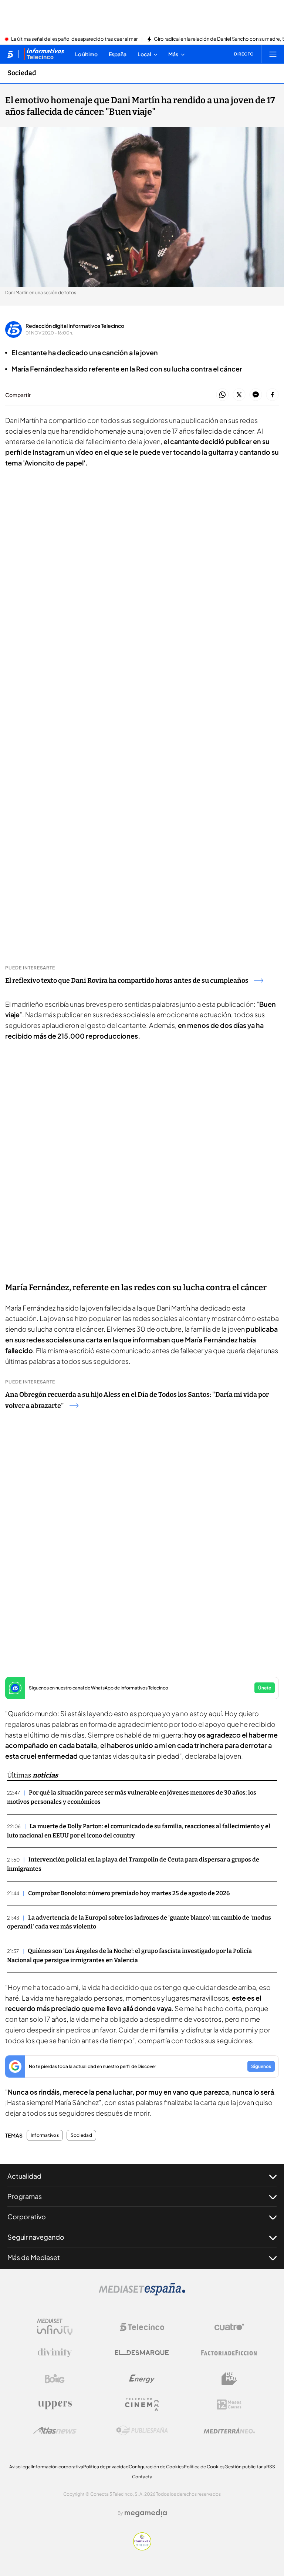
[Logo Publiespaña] (142, 2431)
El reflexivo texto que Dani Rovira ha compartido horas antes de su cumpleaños (127, 981)
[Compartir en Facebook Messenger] (256, 395)
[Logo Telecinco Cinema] (142, 2405)
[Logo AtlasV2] (55, 2430)
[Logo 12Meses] (229, 2405)
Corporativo (27, 2217)
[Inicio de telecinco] (10, 54)
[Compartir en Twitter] (239, 395)
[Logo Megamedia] (146, 2513)
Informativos (45, 2135)
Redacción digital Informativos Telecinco (75, 326)
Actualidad (24, 2176)
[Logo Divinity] (55, 2353)
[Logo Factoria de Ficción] (229, 2353)
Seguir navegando (36, 2237)
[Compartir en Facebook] (272, 395)
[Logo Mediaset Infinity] (55, 2327)
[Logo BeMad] (229, 2379)
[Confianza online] (142, 2548)
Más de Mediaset (34, 2257)
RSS (271, 2467)
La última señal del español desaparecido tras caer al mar (74, 39)
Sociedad (22, 73)
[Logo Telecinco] (142, 2327)
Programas (25, 2196)
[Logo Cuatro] (229, 2327)
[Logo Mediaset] (142, 2293)
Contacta (142, 2477)
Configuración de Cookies (156, 2467)
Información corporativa (58, 2467)
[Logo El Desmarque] (142, 2353)
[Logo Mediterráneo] (229, 2431)
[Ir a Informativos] (44, 54)
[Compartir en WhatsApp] (222, 395)
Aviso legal (21, 2467)
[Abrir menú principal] (273, 54)
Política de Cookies (204, 2467)
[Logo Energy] (142, 2379)
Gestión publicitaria (245, 2467)
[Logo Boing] (55, 2379)
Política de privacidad (106, 2467)
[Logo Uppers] (55, 2405)
